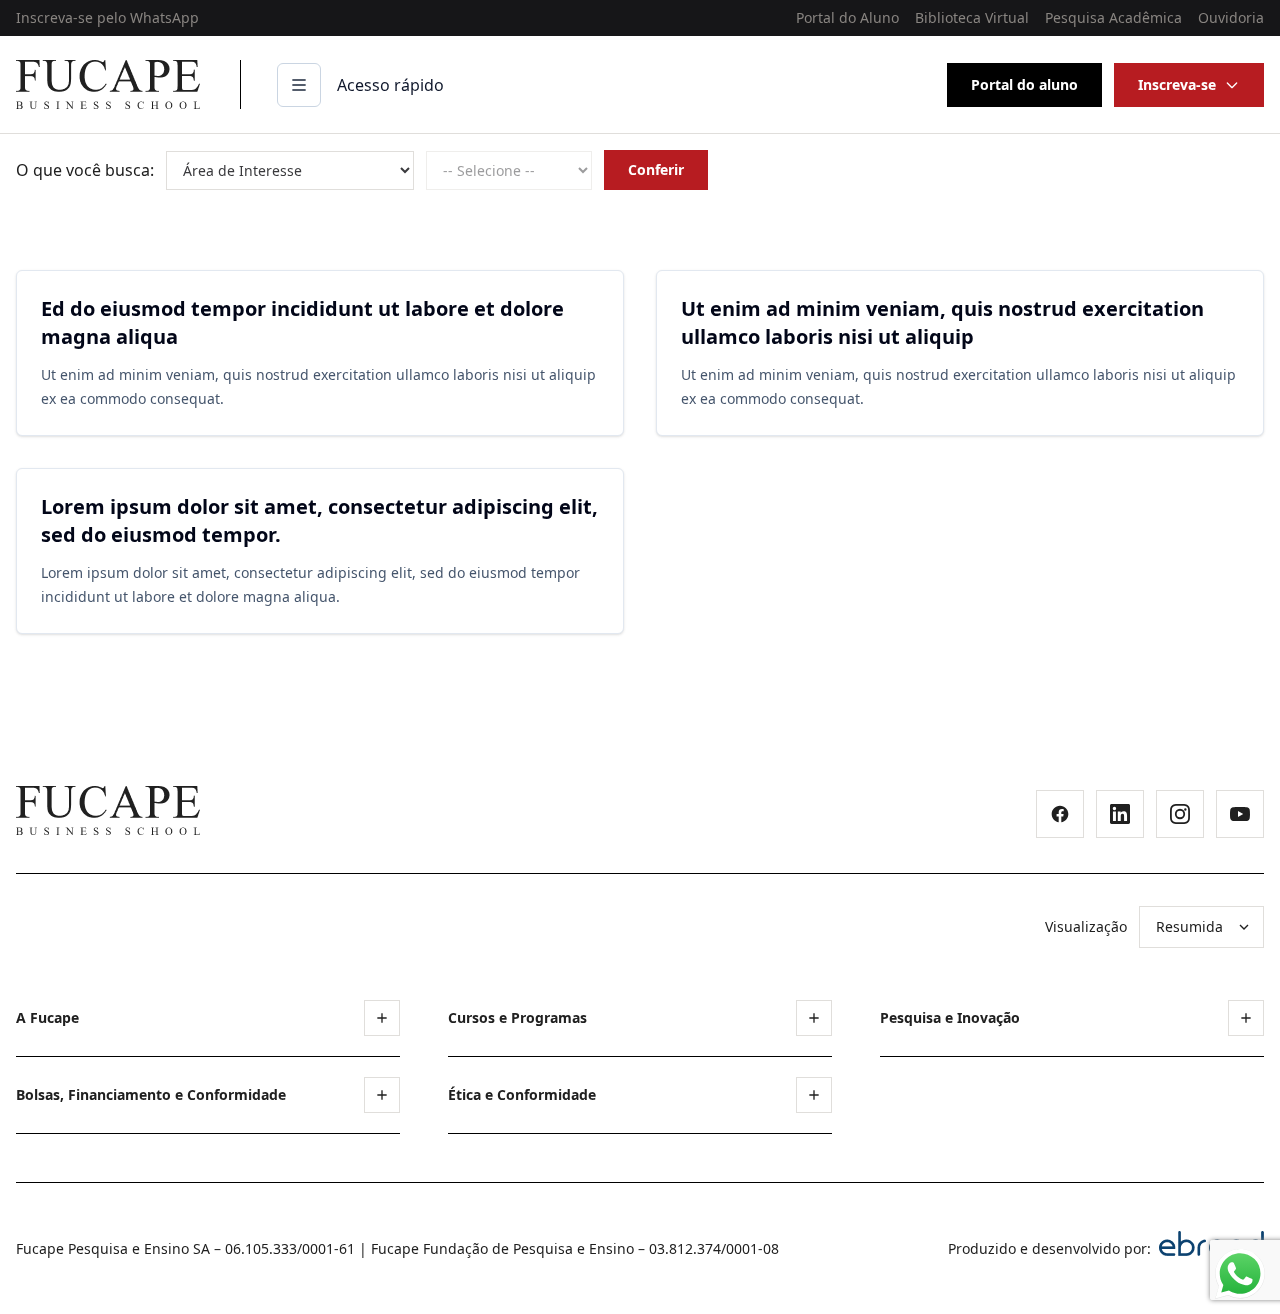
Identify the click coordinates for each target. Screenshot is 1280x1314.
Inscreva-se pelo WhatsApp (107, 17)
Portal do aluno (1024, 84)
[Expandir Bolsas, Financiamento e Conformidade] (382, 1095)
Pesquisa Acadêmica (1113, 17)
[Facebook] (1060, 814)
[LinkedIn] (1120, 814)
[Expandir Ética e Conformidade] (814, 1095)
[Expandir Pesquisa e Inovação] (1246, 1018)
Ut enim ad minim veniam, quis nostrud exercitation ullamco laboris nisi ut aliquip (942, 322)
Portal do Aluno (847, 17)
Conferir (656, 169)
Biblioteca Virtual (972, 17)
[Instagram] (1180, 814)
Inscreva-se (1177, 84)
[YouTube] (1240, 814)
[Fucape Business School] (108, 810)
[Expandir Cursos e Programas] (814, 1018)
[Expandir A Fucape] (382, 1018)
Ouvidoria (1231, 17)
